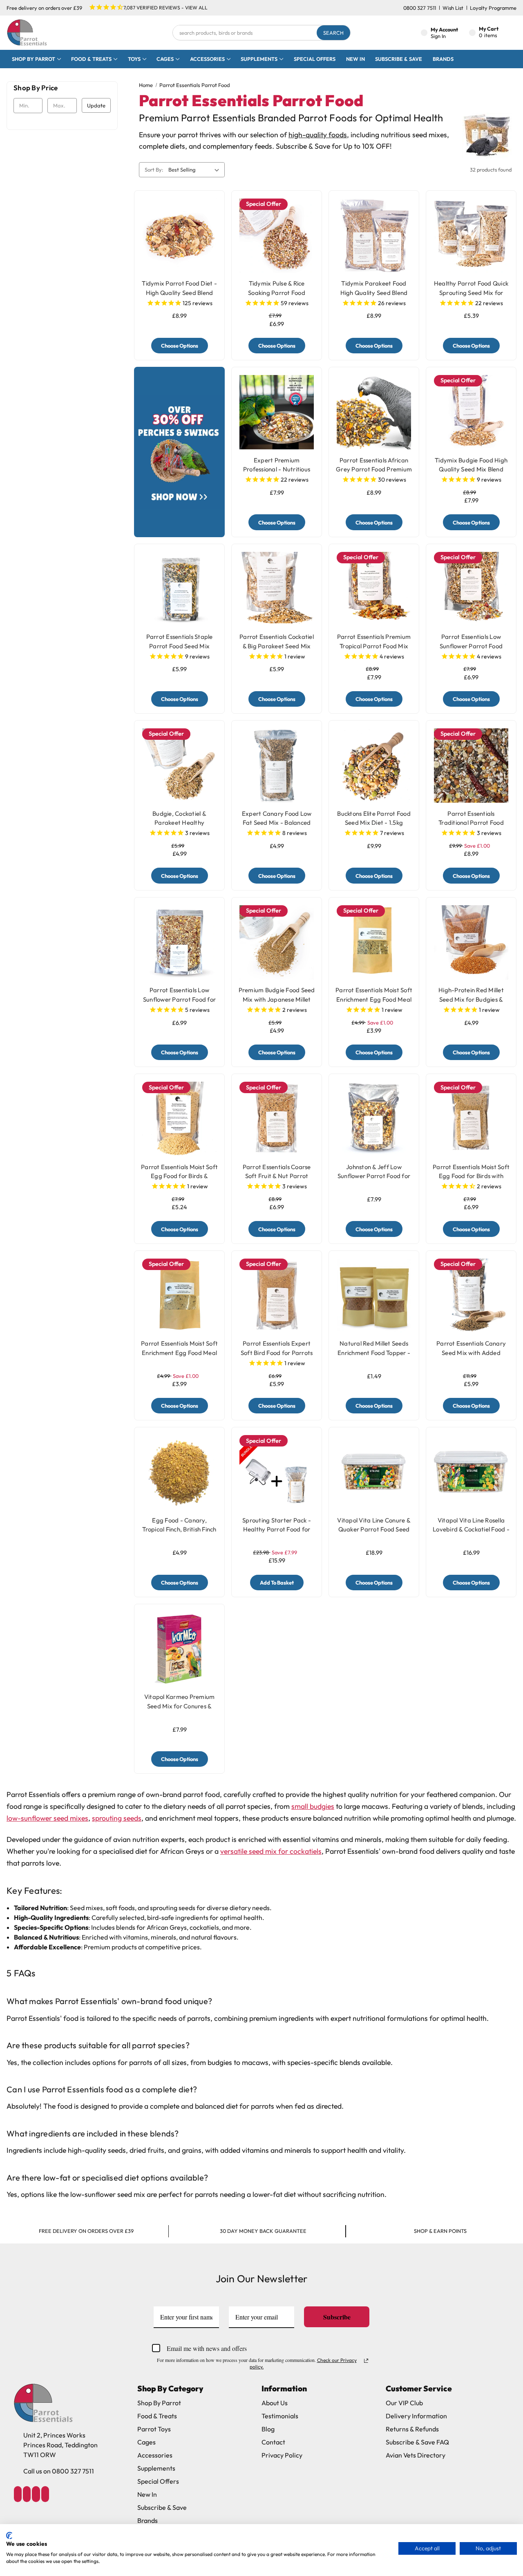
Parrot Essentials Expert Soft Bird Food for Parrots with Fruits (277, 1353)
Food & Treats (91, 59)
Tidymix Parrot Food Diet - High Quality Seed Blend (179, 288)
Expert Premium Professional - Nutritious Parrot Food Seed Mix (277, 469)
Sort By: (154, 170)
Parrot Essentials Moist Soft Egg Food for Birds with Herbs (471, 1176)
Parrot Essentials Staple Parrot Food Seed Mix (180, 641)
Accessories (207, 59)
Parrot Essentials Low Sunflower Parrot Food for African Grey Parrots (179, 999)
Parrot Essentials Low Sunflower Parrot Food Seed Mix (471, 646)
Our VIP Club (404, 2403)
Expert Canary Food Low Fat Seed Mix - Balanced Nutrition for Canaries (277, 823)
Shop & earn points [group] (440, 2231)
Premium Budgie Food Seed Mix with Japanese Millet (277, 995)
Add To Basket (277, 1583)
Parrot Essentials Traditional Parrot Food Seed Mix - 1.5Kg (471, 823)
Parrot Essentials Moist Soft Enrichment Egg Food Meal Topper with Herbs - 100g (374, 999)
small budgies (313, 1806)
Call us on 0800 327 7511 (59, 2471)
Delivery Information (416, 2416)
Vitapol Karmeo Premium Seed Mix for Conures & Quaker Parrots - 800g (180, 1706)
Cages (165, 59)
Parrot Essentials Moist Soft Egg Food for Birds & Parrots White (179, 1176)
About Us (275, 2403)
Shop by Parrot (34, 59)
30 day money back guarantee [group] (263, 2231)
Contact (273, 2442)
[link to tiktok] (36, 2494)
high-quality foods (318, 135)
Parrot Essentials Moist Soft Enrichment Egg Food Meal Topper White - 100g (179, 1353)
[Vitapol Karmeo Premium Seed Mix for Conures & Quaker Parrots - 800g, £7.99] (179, 1649)
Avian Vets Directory (416, 2455)
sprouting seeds (117, 1818)
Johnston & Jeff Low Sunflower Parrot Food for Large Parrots (374, 1176)
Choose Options (180, 346)
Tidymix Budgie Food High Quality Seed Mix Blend (471, 465)
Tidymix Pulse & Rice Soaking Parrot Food (277, 288)
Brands (443, 59)
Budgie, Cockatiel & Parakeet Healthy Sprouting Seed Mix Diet (180, 823)
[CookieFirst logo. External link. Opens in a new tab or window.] (9, 2536)
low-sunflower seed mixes (47, 1818)
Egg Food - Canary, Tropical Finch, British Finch (179, 1525)
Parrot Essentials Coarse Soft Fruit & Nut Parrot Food (277, 1176)
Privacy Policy (282, 2455)
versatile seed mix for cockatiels (271, 1851)
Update (96, 105)
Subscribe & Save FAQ (417, 2442)
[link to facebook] (18, 2494)
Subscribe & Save (399, 59)
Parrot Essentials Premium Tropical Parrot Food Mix (374, 641)
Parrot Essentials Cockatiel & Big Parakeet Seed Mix (277, 641)
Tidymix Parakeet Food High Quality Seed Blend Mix (374, 292)
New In (355, 59)
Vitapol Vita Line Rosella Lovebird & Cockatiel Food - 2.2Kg (471, 1529)
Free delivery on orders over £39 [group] (86, 2231)
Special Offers (315, 59)
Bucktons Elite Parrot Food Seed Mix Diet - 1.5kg (374, 818)
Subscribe (337, 2317)
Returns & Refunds (412, 2429)
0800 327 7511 (420, 8)
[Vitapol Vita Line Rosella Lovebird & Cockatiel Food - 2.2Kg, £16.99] (471, 1472)
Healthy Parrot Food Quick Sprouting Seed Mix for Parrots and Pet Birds (471, 292)
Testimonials (280, 2416)
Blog (268, 2429)
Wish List (453, 8)
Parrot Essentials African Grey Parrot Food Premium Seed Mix (374, 469)
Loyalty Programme (493, 8)
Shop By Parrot (159, 2403)
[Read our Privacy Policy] (366, 2361)
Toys (134, 59)
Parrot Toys (154, 2429)
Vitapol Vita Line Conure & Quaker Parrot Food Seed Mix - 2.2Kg (374, 1529)
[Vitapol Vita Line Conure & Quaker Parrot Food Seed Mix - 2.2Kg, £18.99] (374, 1472)
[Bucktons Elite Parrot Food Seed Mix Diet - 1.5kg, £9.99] (374, 766)
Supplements (259, 59)
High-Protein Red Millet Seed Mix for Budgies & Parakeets (471, 999)
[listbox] (195, 170)
